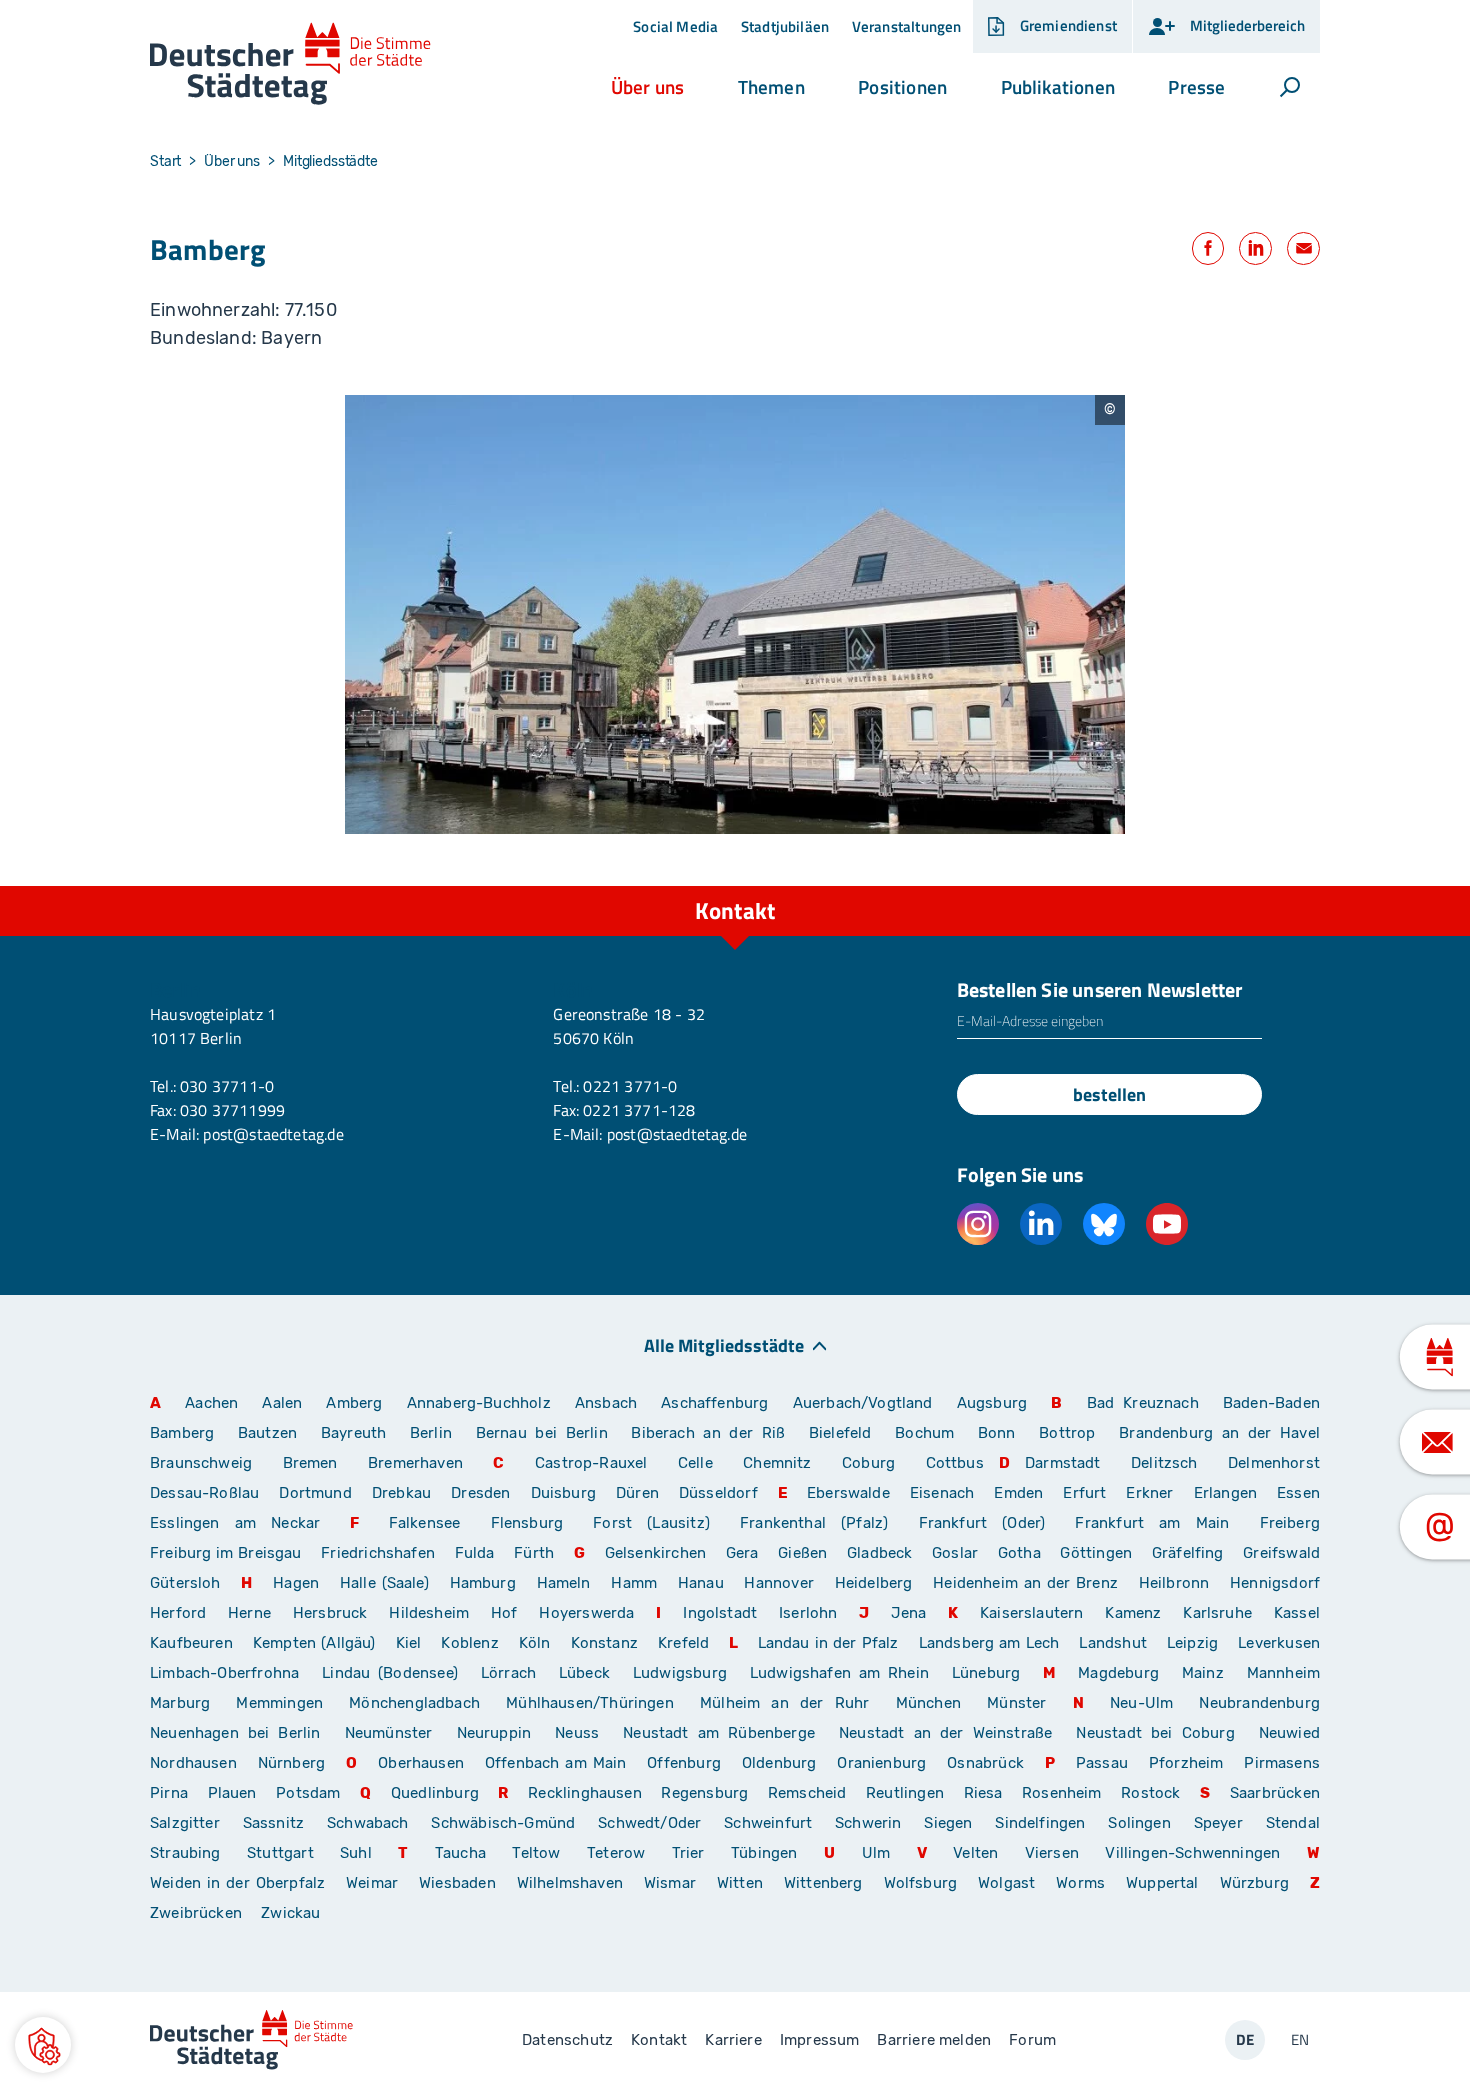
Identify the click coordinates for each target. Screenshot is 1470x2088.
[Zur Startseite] (290, 64)
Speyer (1218, 1823)
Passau (1102, 1763)
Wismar (670, 1883)
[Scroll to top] (1300, 886)
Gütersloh (185, 1583)
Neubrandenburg (1259, 1703)
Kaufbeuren (191, 1643)
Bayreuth (353, 1433)
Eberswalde (848, 1493)
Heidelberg (874, 1583)
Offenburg (684, 1763)
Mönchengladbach (414, 1703)
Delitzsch (1164, 1463)
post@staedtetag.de (273, 1134)
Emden (1018, 1493)
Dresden (480, 1493)
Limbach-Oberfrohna (224, 1673)
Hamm (634, 1583)
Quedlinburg (435, 1793)
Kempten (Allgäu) (314, 1643)
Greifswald (1281, 1553)
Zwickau (290, 1913)
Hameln (564, 1583)
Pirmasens (1282, 1763)
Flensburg (527, 1523)
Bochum (924, 1433)
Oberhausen (421, 1763)
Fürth (534, 1553)
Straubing (185, 1853)
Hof (504, 1613)
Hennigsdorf (1275, 1583)
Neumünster (389, 1733)
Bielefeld (840, 1433)
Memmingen (279, 1703)
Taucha (460, 1853)
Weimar (372, 1883)
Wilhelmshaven (570, 1883)
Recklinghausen (585, 1793)
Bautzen (267, 1433)
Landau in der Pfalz (828, 1643)
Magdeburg (1118, 1673)
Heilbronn (1174, 1583)
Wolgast (1006, 1883)
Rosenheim (1062, 1793)
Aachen (211, 1403)
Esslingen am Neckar (235, 1523)
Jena (908, 1613)
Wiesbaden (457, 1883)
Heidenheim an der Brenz (1025, 1583)
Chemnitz (777, 1463)
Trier (688, 1853)
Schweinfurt (768, 1823)
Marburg (180, 1703)
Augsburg (992, 1403)
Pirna (169, 1793)
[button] (647, 87)
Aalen (282, 1403)
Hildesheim (429, 1613)
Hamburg (483, 1583)
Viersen (1052, 1853)
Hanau (701, 1583)
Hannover (778, 1583)
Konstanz (604, 1643)
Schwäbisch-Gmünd (503, 1823)
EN (1300, 2039)
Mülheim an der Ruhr (784, 1703)
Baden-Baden (1271, 1403)
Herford (178, 1613)
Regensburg (704, 1793)
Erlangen (1225, 1493)
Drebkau (404, 1493)
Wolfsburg (921, 1883)
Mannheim (1283, 1673)
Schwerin (868, 1823)
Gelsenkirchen (655, 1553)
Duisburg (563, 1493)
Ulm (876, 1853)
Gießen (802, 1553)
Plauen (232, 1793)
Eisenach (942, 1493)
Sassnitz (273, 1823)
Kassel (1297, 1613)
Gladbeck (879, 1553)
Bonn (997, 1433)
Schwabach (371, 1823)
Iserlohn (808, 1613)
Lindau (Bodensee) (390, 1673)
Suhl (356, 1853)
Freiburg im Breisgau (226, 1553)
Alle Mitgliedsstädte (724, 1344)
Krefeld (683, 1643)
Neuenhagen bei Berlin (235, 1733)
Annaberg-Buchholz (479, 1403)
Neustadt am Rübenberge (719, 1733)
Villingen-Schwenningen (1192, 1853)
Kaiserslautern (1032, 1613)
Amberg (354, 1403)
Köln (535, 1643)
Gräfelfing (1190, 1553)
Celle (695, 1463)
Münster (1016, 1703)
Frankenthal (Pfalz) (814, 1523)
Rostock (1150, 1793)
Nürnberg (291, 1763)
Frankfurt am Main (1152, 1523)
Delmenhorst (1274, 1463)
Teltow (536, 1853)
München (928, 1703)
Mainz (1203, 1673)
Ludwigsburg (680, 1673)
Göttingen (1098, 1553)
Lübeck (588, 1673)
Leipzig (1192, 1643)
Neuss (577, 1733)
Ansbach (606, 1403)
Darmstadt (1063, 1463)
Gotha (1019, 1553)
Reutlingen (905, 1793)
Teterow (616, 1853)
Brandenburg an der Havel (1219, 1433)
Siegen (948, 1823)
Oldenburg (779, 1763)
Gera (742, 1553)
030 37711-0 (227, 1086)
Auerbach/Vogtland (863, 1403)
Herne (249, 1613)
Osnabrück (985, 1763)
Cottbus (955, 1463)
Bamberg (182, 1433)
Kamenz (1133, 1613)
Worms (1080, 1883)
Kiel (409, 1643)
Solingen (1139, 1823)
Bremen (310, 1463)
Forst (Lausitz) (651, 1523)
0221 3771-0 (630, 1086)
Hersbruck (330, 1613)
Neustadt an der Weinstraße (945, 1733)
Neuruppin (494, 1733)
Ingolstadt (720, 1613)
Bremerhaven (415, 1463)
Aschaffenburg (714, 1403)
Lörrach (508, 1673)
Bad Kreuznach (1143, 1403)
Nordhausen (193, 1763)
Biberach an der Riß (708, 1433)
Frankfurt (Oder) (982, 1523)
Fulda (475, 1553)
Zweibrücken (196, 1913)
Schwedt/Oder (649, 1823)
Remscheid (807, 1793)
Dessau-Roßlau (204, 1493)
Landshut (1112, 1643)
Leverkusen (1279, 1643)
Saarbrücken (1275, 1793)
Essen (1298, 1493)
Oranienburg (881, 1763)
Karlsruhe (1217, 1613)
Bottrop (1067, 1433)
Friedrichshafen (378, 1553)
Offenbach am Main (556, 1763)
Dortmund (315, 1493)
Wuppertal (1162, 1883)
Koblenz (469, 1643)
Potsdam (308, 1793)
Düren (637, 1493)
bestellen (1109, 1094)
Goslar (955, 1553)
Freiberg (1290, 1523)
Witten (740, 1883)
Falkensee (425, 1523)
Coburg (868, 1463)
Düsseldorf (718, 1493)
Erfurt (1084, 1493)
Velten (975, 1853)
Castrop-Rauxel (591, 1463)
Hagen (296, 1583)
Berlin (431, 1433)
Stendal (1293, 1823)
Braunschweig (201, 1463)
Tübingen (764, 1853)
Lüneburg (986, 1673)
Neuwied (1289, 1733)
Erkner (1149, 1493)
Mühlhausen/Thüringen (590, 1703)
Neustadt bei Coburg (1155, 1733)
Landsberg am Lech (989, 1643)
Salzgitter (185, 1823)
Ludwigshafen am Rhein (839, 1673)
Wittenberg (823, 1883)
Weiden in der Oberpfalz (240, 1883)
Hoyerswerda (586, 1613)
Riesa (983, 1793)
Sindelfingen (1040, 1823)
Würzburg (1254, 1883)
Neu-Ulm (1141, 1703)
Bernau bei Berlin (546, 1433)
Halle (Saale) (384, 1583)
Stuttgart (280, 1853)
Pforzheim (1186, 1763)
